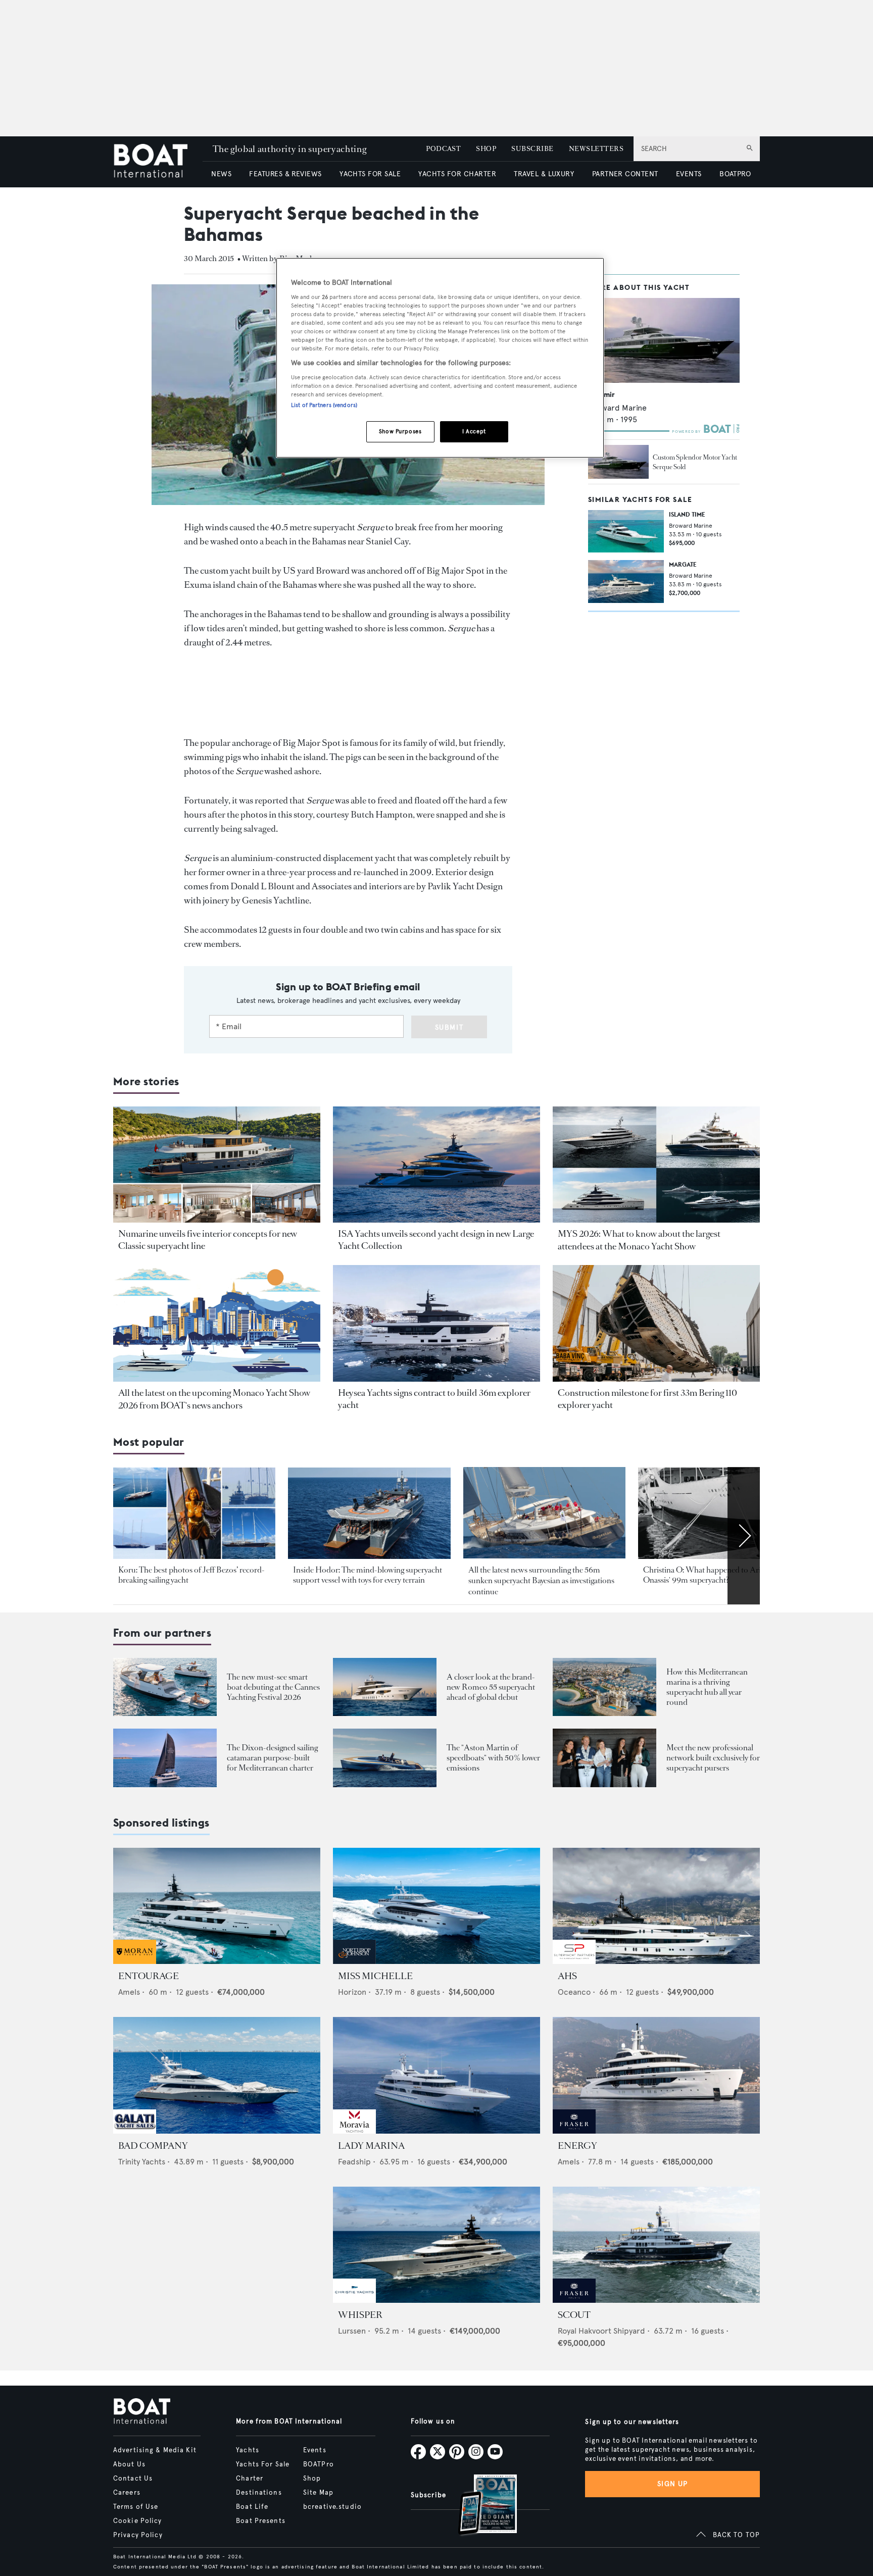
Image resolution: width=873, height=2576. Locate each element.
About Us (129, 2464)
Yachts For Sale (263, 2464)
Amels (129, 1992)
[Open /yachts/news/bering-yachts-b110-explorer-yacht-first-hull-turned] (656, 1323)
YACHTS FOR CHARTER (457, 174)
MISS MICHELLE (375, 1976)
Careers (127, 2493)
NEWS (221, 174)
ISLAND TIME (687, 514)
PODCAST (443, 149)
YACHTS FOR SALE (370, 174)
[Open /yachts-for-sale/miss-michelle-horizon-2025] (437, 1906)
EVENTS (689, 174)
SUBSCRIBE (532, 149)
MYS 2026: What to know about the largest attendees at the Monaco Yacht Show (639, 1240)
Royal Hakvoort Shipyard (601, 2331)
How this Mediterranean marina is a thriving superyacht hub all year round (707, 1687)
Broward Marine (617, 408)
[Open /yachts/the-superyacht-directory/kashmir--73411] (664, 341)
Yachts (248, 2450)
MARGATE (683, 565)
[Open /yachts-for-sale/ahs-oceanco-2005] (656, 1906)
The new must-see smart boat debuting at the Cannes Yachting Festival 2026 (273, 1687)
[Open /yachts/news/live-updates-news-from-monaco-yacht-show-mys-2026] (217, 1323)
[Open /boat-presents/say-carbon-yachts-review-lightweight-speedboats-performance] (385, 1758)
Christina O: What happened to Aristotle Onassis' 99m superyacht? (711, 1575)
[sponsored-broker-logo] (135, 1961)
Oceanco (574, 1992)
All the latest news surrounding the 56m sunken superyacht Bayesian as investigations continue (541, 1581)
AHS (567, 1976)
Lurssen (352, 2331)
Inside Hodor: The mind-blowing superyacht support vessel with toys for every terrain (368, 1575)
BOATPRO (735, 174)
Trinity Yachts (142, 2162)
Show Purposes (400, 431)
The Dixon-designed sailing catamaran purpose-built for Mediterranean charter (272, 1758)
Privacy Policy (138, 2535)
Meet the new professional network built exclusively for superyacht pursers (713, 1758)
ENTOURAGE (149, 1976)
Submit (449, 1027)
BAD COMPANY (153, 2146)
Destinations (259, 2493)
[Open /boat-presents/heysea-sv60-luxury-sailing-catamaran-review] (165, 1758)
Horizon (352, 1992)
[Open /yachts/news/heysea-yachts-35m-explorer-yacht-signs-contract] (437, 1323)
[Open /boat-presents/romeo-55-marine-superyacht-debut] (385, 1687)
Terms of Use (136, 2507)
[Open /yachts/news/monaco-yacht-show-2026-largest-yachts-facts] (656, 1165)
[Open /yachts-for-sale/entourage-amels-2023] (217, 1906)
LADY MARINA (371, 2146)
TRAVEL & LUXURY (544, 174)
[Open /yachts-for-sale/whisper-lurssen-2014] (437, 2245)
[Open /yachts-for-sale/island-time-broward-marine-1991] (626, 531)
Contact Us (133, 2479)
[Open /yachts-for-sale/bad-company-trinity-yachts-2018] (217, 2075)
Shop (312, 2479)
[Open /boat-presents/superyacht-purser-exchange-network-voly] (604, 1758)
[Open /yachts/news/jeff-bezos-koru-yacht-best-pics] (194, 1513)
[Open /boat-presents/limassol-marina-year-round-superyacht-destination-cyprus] (604, 1687)
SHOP (486, 149)
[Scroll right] (744, 1536)
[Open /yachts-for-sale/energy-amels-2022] (656, 2075)
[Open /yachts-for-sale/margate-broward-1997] (626, 582)
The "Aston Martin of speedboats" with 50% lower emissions (493, 1758)
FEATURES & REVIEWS (285, 174)
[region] (440, 358)
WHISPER (360, 2315)
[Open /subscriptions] (479, 2506)
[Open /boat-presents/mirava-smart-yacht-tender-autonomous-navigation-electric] (165, 1687)
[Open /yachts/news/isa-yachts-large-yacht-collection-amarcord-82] (437, 1165)
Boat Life (252, 2507)
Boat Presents (261, 2521)
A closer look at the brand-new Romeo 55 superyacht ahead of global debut (491, 1687)
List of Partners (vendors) (324, 405)
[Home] (158, 162)
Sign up (672, 2484)
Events (315, 2450)
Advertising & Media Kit (155, 2450)
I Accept (474, 431)
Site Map (318, 2493)
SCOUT (574, 2315)
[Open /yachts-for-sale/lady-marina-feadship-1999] (437, 2075)
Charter (250, 2479)
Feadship (354, 2162)
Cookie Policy (138, 2521)
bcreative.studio (332, 2507)
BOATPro (319, 2464)
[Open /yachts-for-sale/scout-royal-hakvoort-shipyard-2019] (656, 2245)
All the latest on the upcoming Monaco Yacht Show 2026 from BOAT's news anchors (214, 1399)
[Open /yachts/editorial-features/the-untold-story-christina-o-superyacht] (719, 1513)
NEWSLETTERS (596, 149)
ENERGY (577, 2146)
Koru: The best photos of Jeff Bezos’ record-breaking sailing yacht (191, 1575)
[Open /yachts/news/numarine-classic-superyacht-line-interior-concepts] (217, 1165)
